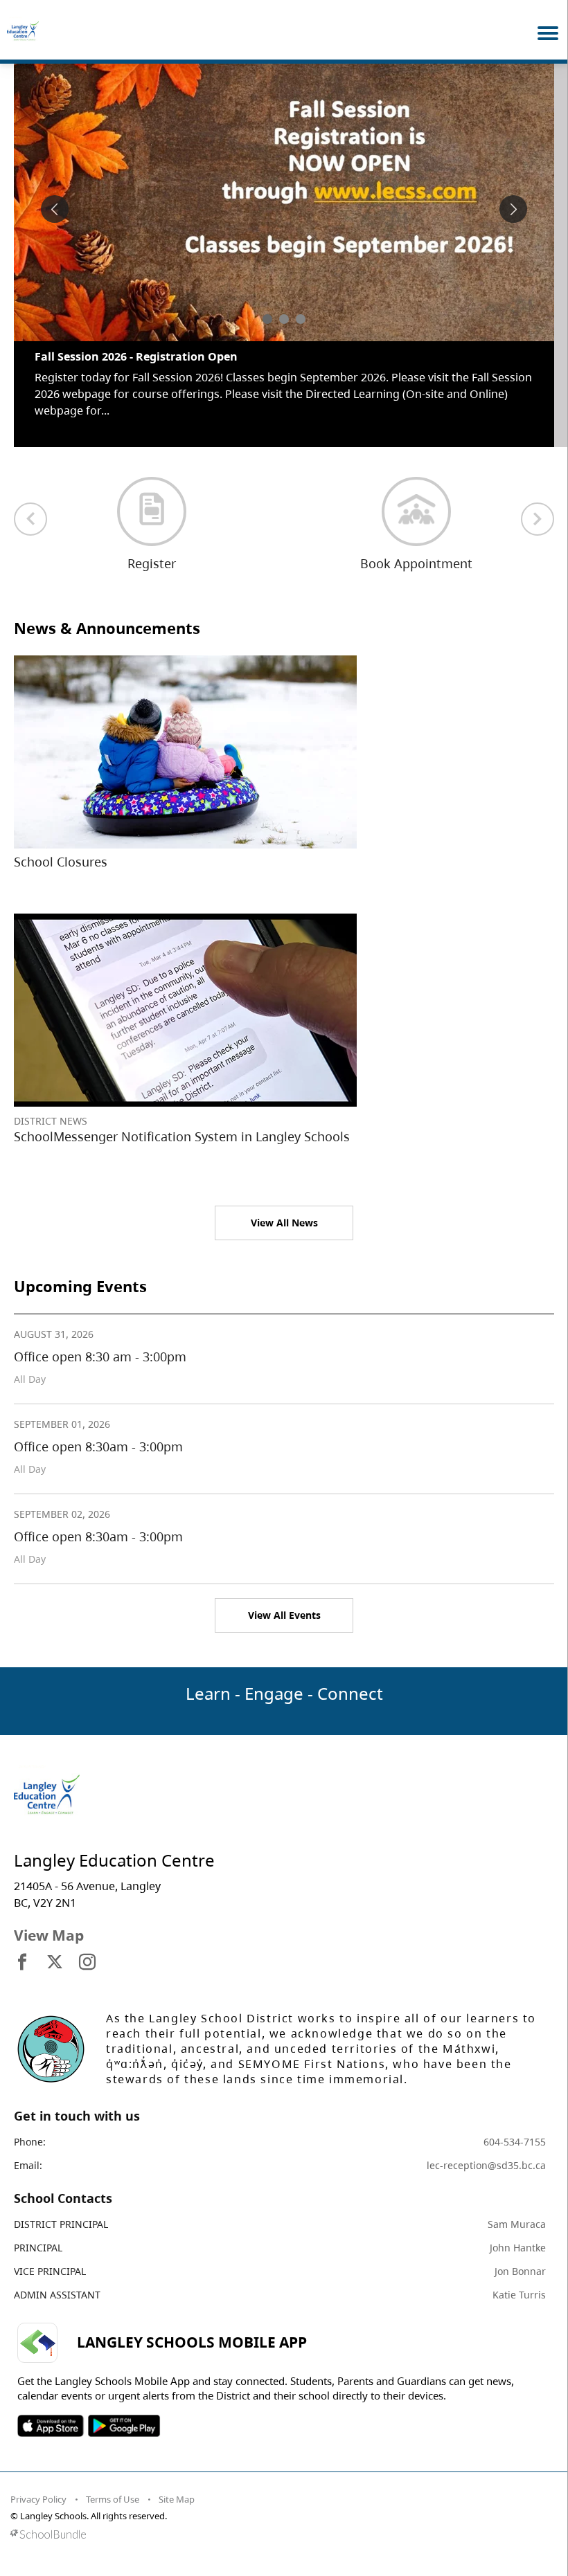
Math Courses (73, 356)
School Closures (61, 845)
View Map (49, 1919)
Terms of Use (113, 2483)
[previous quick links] (30, 502)
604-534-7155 (515, 2125)
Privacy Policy (38, 2483)
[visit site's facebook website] (22, 1946)
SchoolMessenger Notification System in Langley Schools (182, 1120)
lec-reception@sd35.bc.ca (486, 2149)
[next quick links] (538, 502)
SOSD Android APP (124, 2409)
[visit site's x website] (55, 1946)
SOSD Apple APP (51, 2409)
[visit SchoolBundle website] (281, 2518)
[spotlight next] (513, 209)
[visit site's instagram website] (87, 1946)
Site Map (177, 2483)
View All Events (284, 1598)
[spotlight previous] (55, 209)
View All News (284, 1206)
